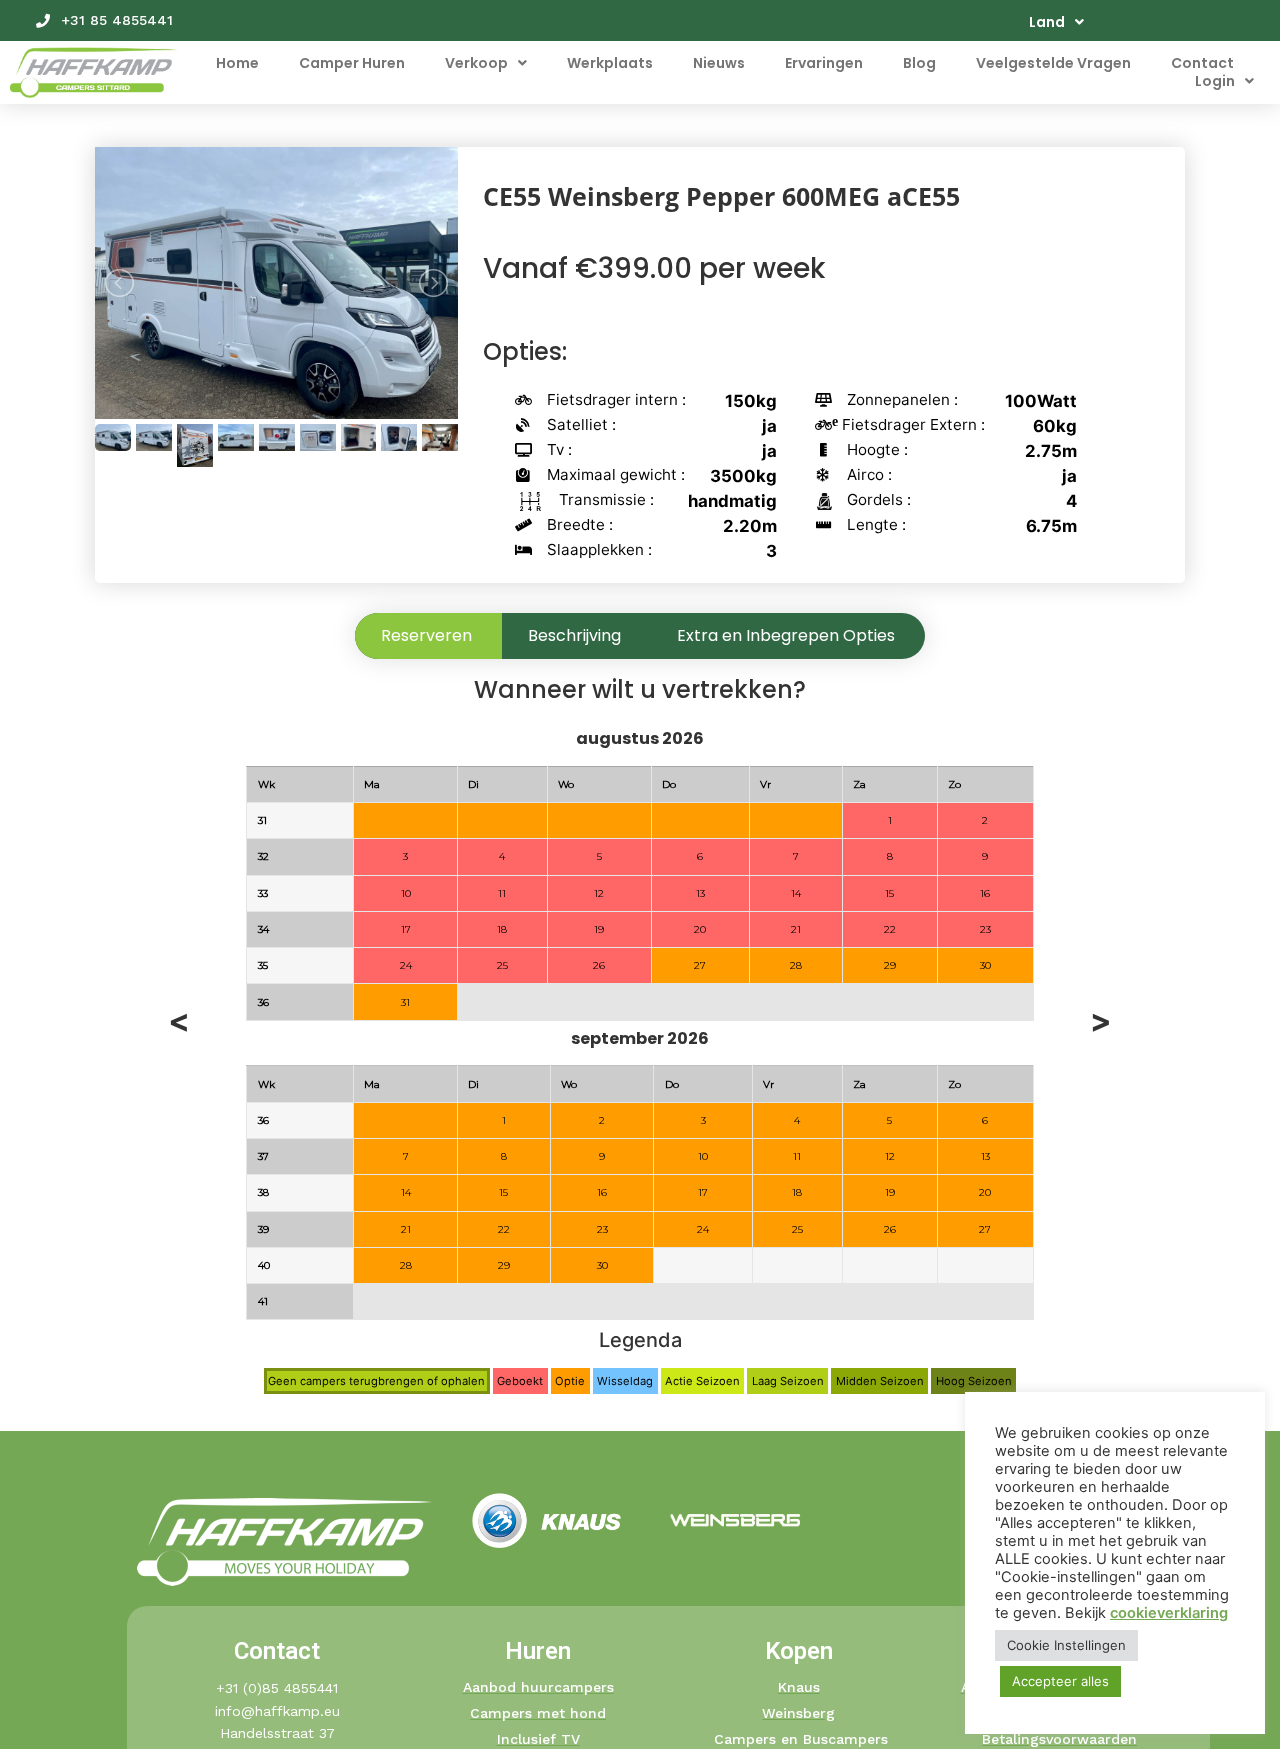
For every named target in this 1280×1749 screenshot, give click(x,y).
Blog (919, 63)
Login (1215, 81)
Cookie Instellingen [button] (1066, 1645)
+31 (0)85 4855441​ (277, 1688)
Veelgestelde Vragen (1053, 63)
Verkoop (476, 63)
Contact (1202, 63)
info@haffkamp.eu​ (277, 1711)
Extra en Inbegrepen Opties (786, 635)
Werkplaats (610, 63)
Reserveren (426, 635)
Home (237, 63)
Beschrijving (574, 635)
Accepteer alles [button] (1060, 1681)
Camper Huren (352, 63)
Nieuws (719, 63)
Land (1047, 22)
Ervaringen (824, 63)
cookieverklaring (1169, 1613)
